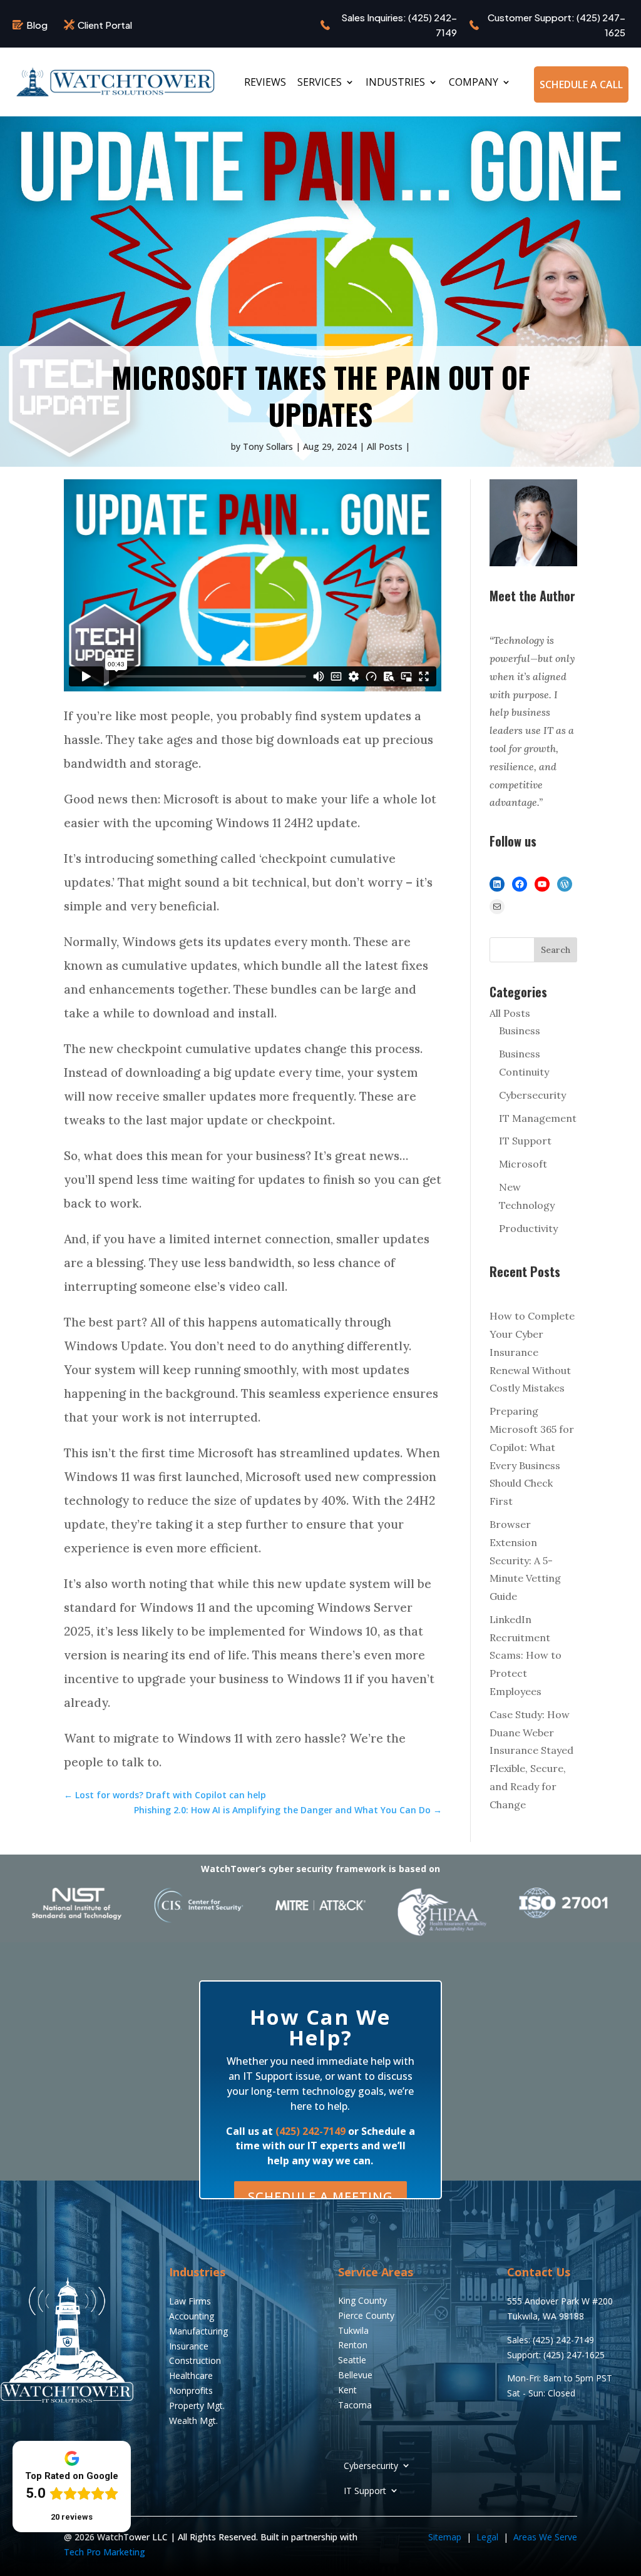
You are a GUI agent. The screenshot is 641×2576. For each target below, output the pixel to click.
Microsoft (523, 1164)
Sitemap (445, 2537)
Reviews (265, 83)
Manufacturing (198, 2331)
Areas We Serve (545, 2537)
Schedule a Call (581, 84)
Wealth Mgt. (193, 2421)
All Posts (385, 446)
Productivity (528, 1228)
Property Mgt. (197, 2405)
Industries (395, 83)
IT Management (538, 1118)
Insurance (189, 2346)
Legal (489, 2537)
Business (520, 1031)
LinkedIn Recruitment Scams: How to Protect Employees (526, 1655)
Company (474, 83)
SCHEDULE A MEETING (320, 2197)
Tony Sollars (268, 446)
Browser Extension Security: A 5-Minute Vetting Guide (525, 1560)
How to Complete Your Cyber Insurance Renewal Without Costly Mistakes (532, 1352)
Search (556, 950)
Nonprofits (191, 2390)
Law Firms (190, 2301)
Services (320, 83)
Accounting (192, 2316)
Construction (195, 2360)
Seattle (352, 2360)
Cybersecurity (532, 1095)
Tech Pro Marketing (105, 2552)
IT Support (525, 1141)
